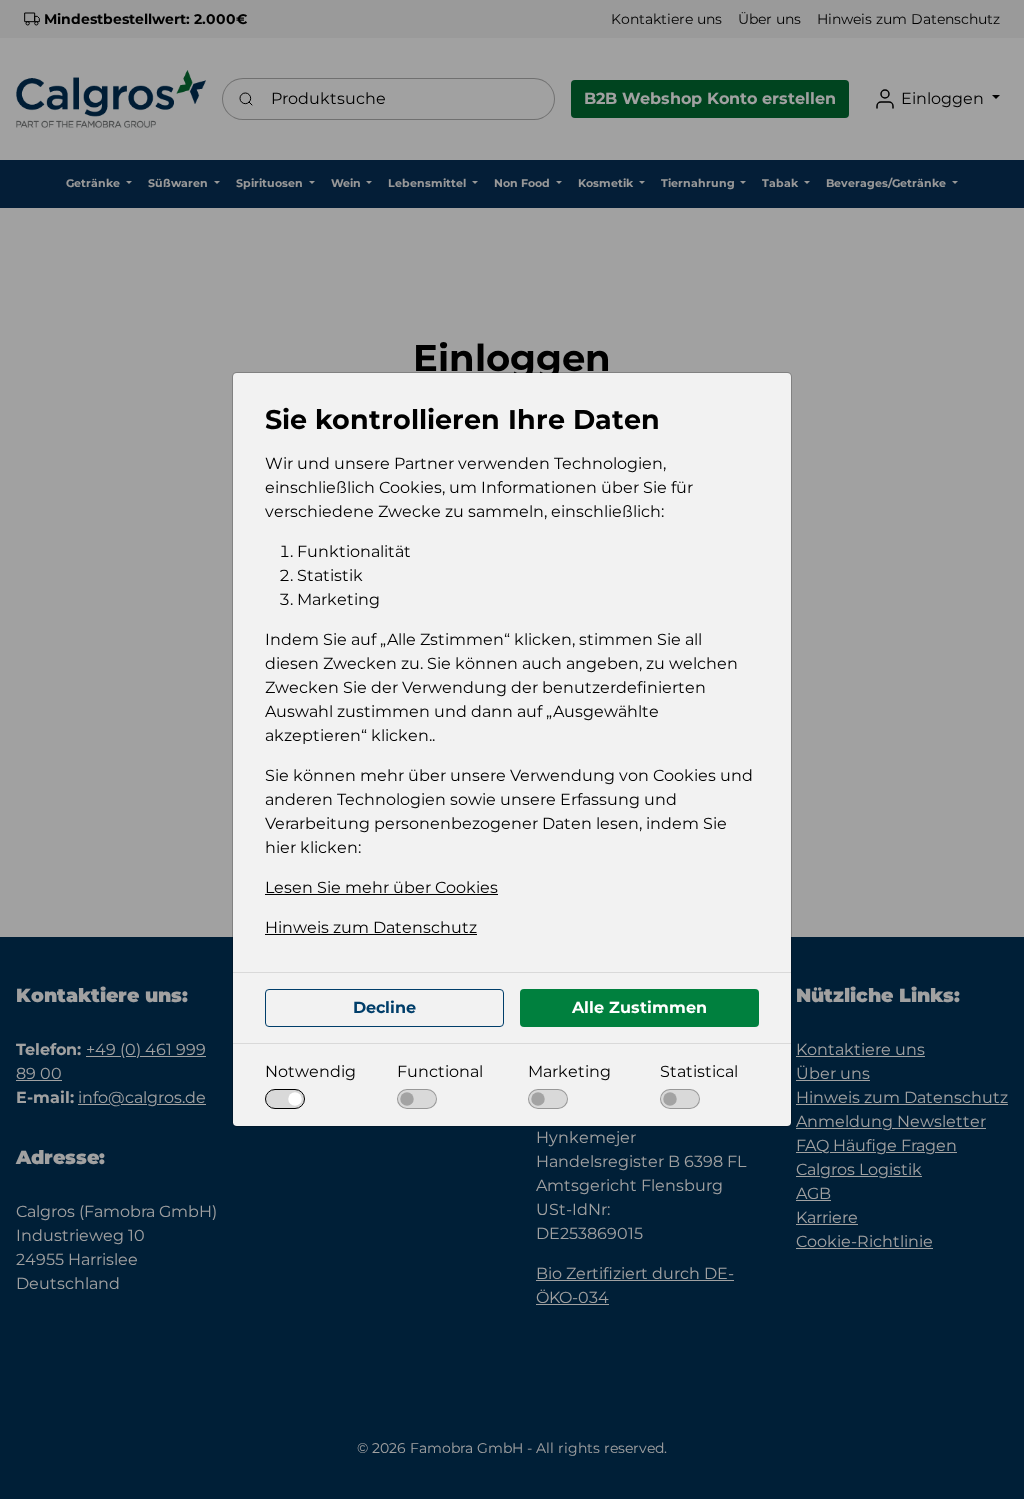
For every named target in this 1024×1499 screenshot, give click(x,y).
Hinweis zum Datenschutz (371, 927)
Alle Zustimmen (639, 1007)
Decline (384, 1007)
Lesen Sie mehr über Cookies (381, 887)
